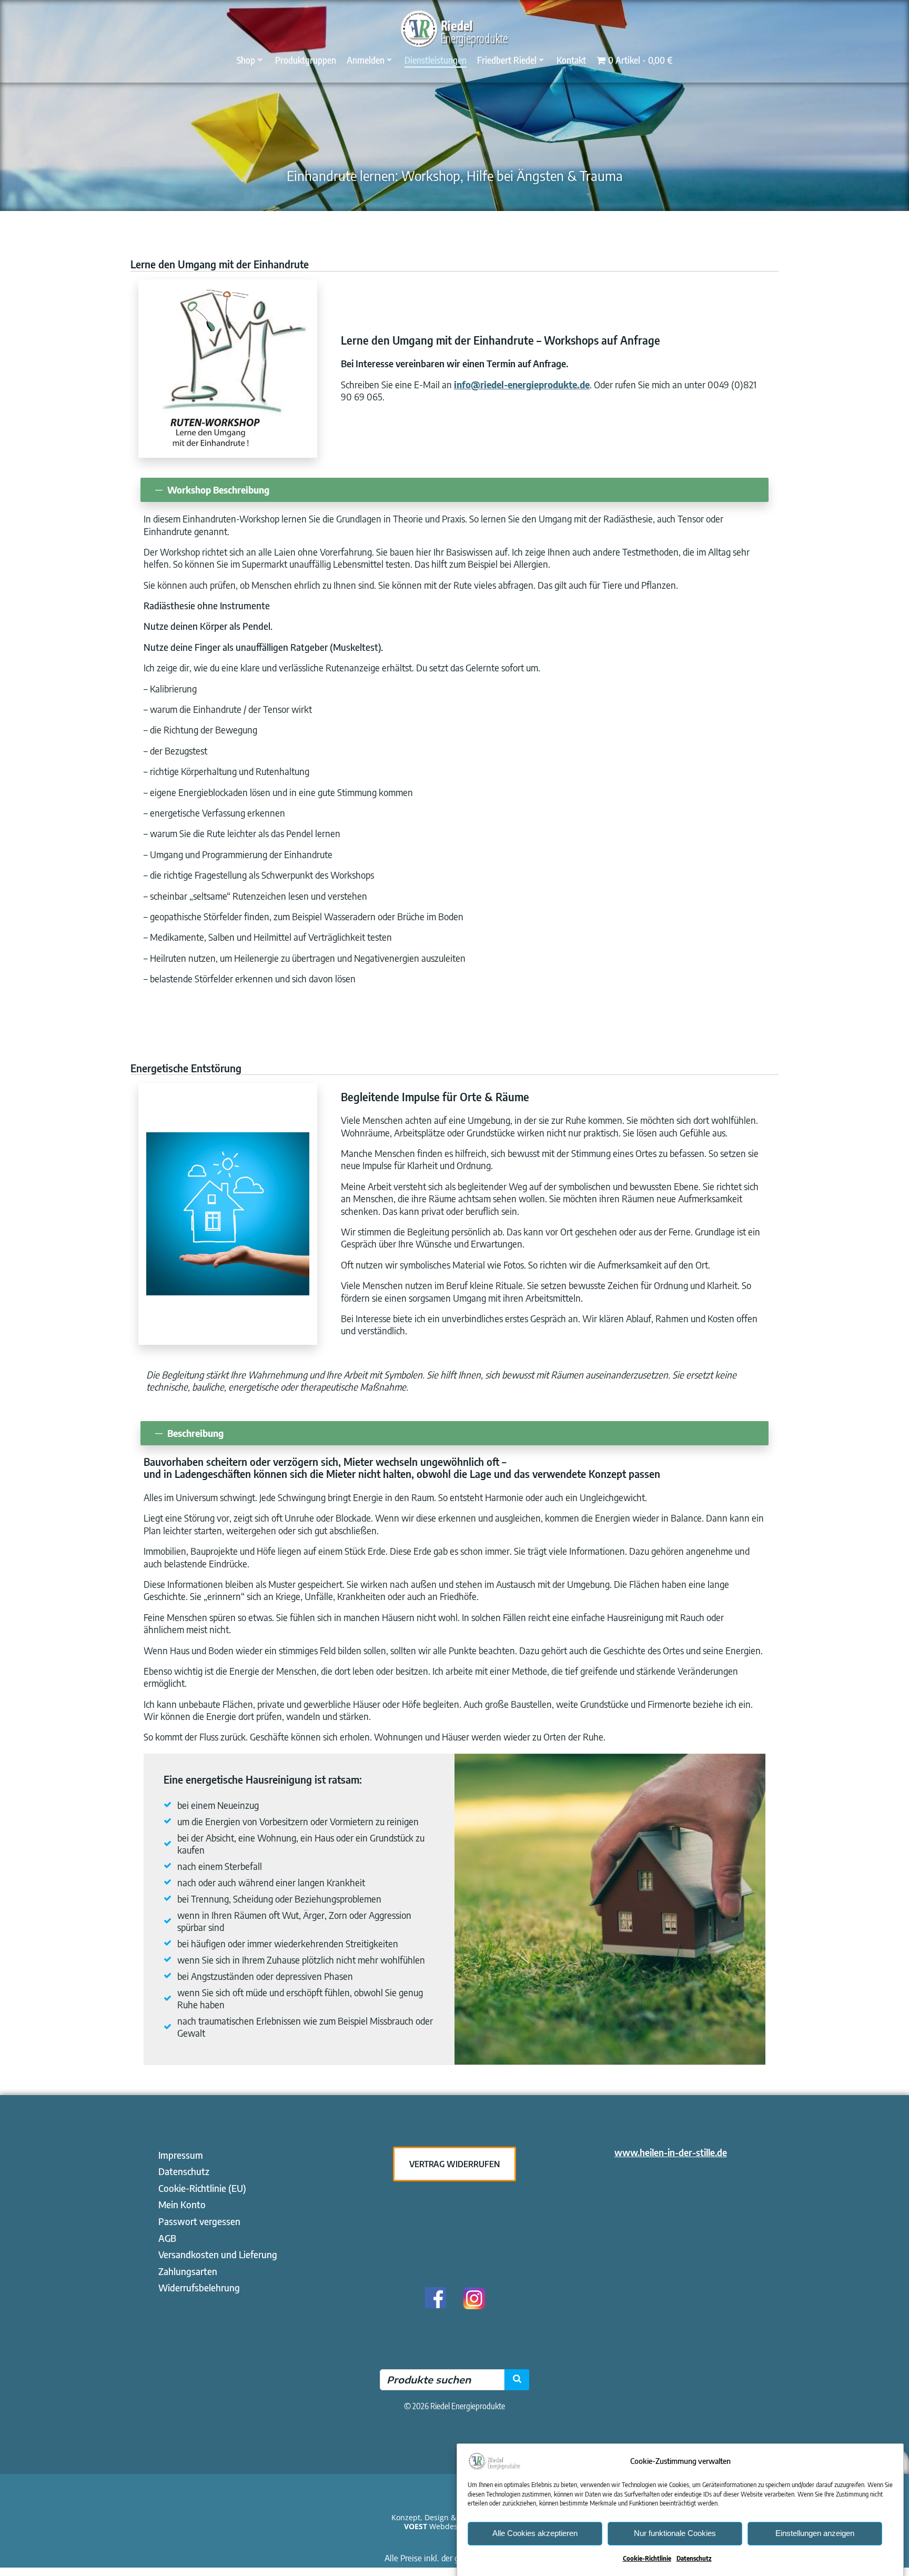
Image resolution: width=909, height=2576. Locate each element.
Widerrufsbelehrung (199, 2287)
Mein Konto (182, 2204)
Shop (246, 60)
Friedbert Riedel (507, 60)
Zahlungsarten (188, 2271)
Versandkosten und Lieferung (218, 2254)
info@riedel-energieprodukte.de (522, 384)
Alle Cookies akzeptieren (535, 2533)
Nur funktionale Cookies (675, 2533)
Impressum (181, 2155)
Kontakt (571, 60)
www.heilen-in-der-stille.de (671, 2152)
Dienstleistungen (436, 60)
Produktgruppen (306, 60)
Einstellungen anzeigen (815, 2533)
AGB (167, 2238)
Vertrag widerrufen (454, 2164)
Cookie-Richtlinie (647, 2558)
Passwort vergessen (199, 2221)
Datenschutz (694, 2558)
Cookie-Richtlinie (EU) (202, 2188)
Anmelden (366, 60)
